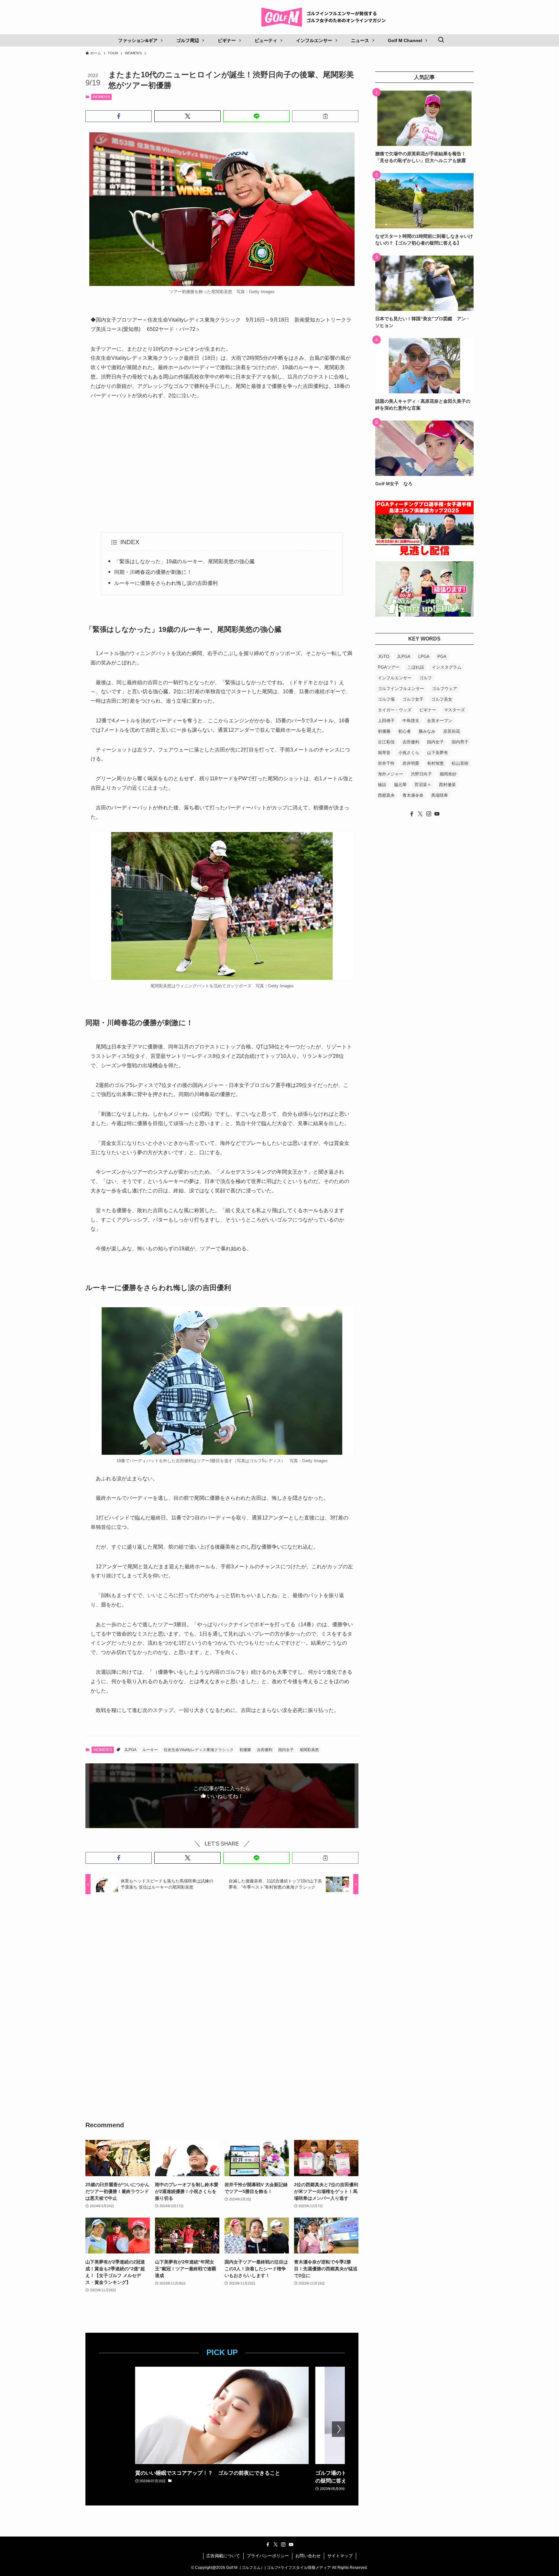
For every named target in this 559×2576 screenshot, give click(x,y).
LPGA (424, 657)
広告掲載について (223, 2556)
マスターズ (454, 710)
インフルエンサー (395, 678)
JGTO (384, 657)
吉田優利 (265, 1750)
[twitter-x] (420, 814)
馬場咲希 (440, 795)
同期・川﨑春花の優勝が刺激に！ (153, 572)
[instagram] (429, 814)
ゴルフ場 (386, 699)
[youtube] (437, 814)
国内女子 (286, 1750)
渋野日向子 (421, 774)
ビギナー (428, 710)
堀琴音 (384, 753)
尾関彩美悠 (309, 1750)
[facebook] (412, 814)
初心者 (405, 731)
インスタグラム (447, 667)
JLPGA (130, 1750)
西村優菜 (447, 785)
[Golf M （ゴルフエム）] (326, 17)
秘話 (382, 785)
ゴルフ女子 (413, 699)
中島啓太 (411, 721)
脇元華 (400, 785)
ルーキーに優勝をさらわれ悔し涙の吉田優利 (166, 583)
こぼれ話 (416, 667)
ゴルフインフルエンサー (401, 689)
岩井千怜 (386, 763)
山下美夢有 (438, 753)
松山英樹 (460, 763)
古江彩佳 (386, 742)
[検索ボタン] (441, 40)
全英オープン (440, 721)
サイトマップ (340, 2556)
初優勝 (245, 1750)
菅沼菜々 (423, 785)
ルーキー (150, 1750)
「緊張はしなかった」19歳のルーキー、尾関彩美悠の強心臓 (184, 561)
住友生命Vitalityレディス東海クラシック (199, 1750)
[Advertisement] (222, 466)
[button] (119, 116)
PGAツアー (389, 667)
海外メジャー (390, 774)
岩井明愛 (411, 763)
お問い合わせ (308, 2556)
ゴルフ (426, 678)
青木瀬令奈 (413, 795)
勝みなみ (427, 731)
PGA (442, 657)
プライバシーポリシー (268, 2556)
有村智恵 (435, 763)
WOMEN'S (101, 97)
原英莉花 (452, 731)
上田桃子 (386, 721)
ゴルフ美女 (442, 699)
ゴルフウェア (444, 689)
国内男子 (460, 742)
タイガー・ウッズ (395, 710)
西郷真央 (386, 795)
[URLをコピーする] (325, 116)
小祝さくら (409, 753)
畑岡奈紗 (448, 774)
